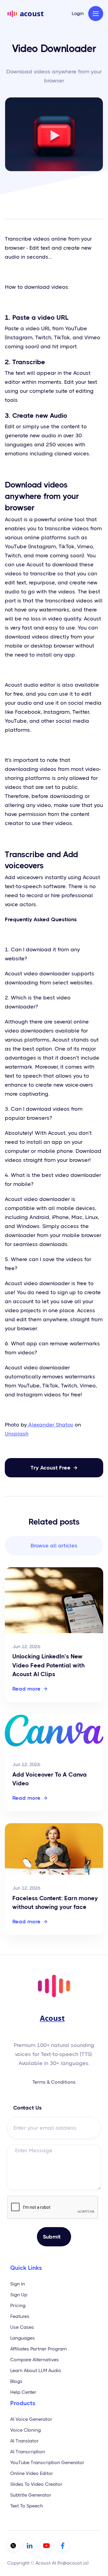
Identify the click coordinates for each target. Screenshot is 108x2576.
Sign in (18, 2284)
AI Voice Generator (31, 2419)
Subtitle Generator (31, 2495)
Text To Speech (27, 2506)
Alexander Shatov (50, 1425)
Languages (22, 2338)
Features (20, 2316)
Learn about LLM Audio (36, 2370)
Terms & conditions (54, 2082)
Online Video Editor (32, 2473)
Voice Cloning (25, 2430)
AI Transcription (28, 2452)
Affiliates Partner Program (38, 2349)
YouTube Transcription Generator (47, 2462)
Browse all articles (54, 1546)
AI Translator (24, 2441)
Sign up (19, 2295)
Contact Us (27, 2108)
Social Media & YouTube (38, 206)
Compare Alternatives (34, 2360)
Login (78, 14)
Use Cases (22, 2327)
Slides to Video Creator (36, 2484)
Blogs (16, 2381)
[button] (96, 14)
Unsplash (17, 1434)
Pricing (18, 2305)
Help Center (23, 2392)
